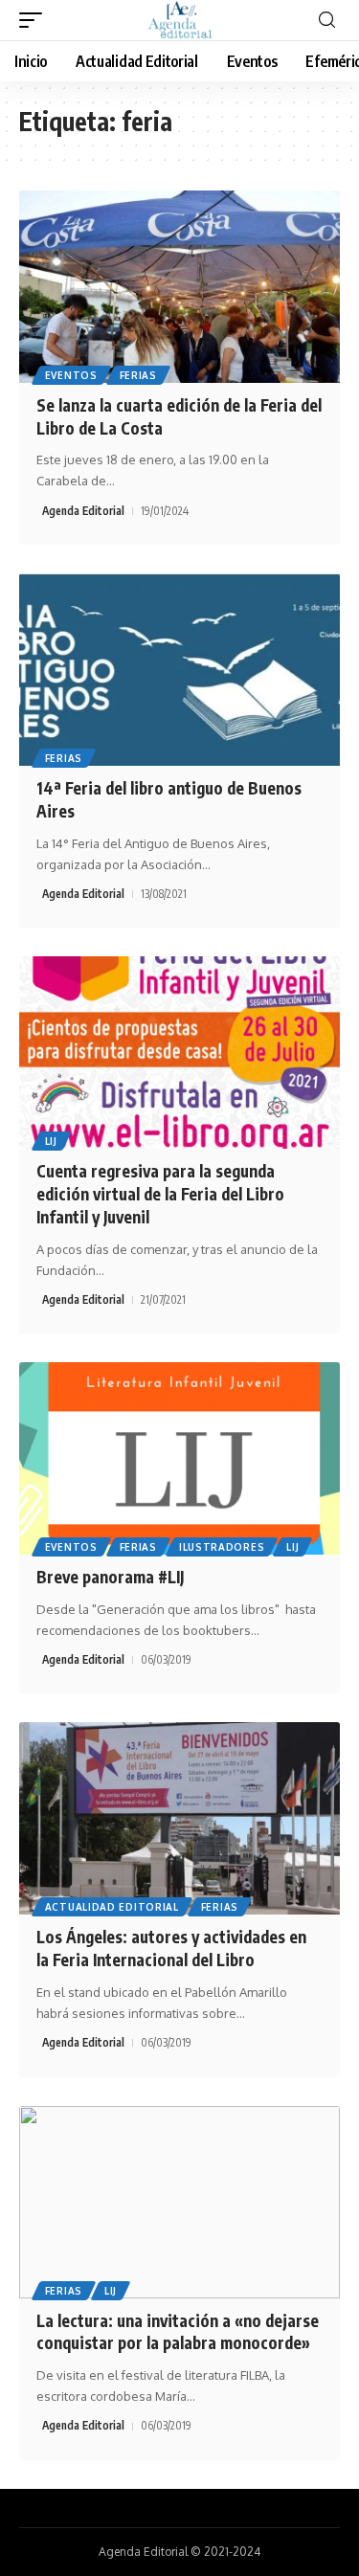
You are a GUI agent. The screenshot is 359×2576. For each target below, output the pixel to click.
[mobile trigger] (35, 20)
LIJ (51, 1141)
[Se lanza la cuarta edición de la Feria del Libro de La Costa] (179, 287)
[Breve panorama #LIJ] (179, 1458)
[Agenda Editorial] (180, 20)
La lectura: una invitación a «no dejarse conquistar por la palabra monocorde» (178, 2332)
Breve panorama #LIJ (110, 1577)
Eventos (71, 375)
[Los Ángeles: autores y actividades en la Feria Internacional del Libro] (179, 1818)
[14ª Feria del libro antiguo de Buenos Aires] (179, 670)
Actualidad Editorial (112, 1907)
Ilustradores (222, 1547)
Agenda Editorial (83, 511)
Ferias (138, 375)
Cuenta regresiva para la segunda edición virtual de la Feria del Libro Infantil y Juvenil (160, 1194)
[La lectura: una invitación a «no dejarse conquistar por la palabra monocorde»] (179, 2202)
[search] (327, 21)
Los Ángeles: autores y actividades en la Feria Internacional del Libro (171, 1948)
